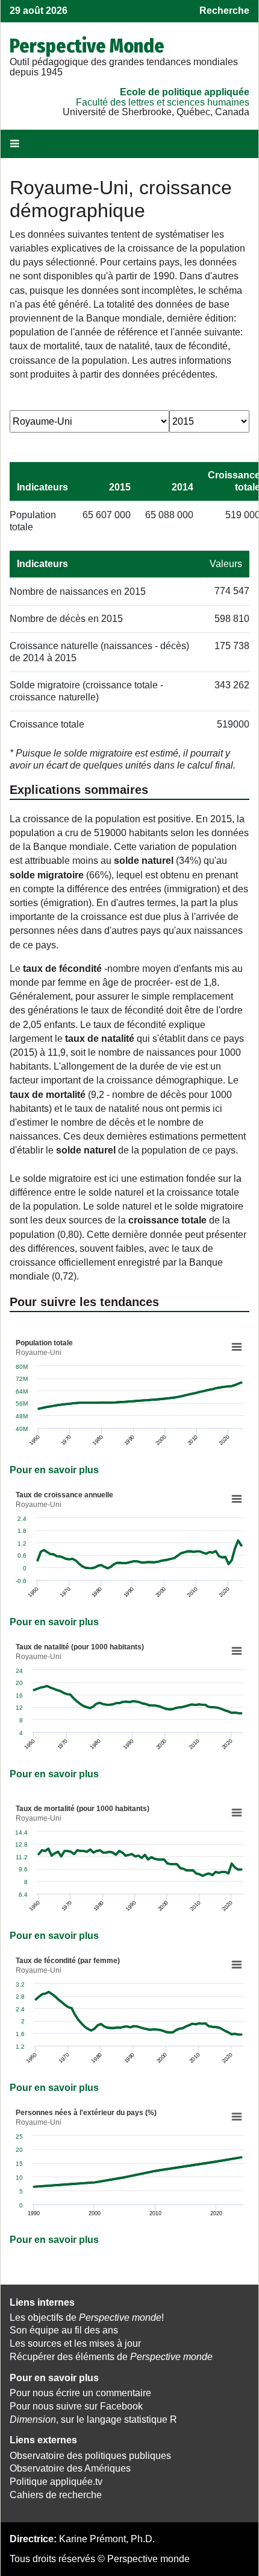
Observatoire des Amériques (70, 2468)
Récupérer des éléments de (111, 2357)
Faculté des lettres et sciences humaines (163, 102)
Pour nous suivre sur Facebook (76, 2406)
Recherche (224, 11)
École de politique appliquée (185, 92)
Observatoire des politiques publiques (90, 2456)
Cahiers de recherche (56, 2495)
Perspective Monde (87, 46)
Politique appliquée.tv (56, 2482)
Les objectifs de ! (87, 2317)
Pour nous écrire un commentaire (80, 2393)
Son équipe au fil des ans (64, 2330)
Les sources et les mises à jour (75, 2343)
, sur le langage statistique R (93, 2419)
